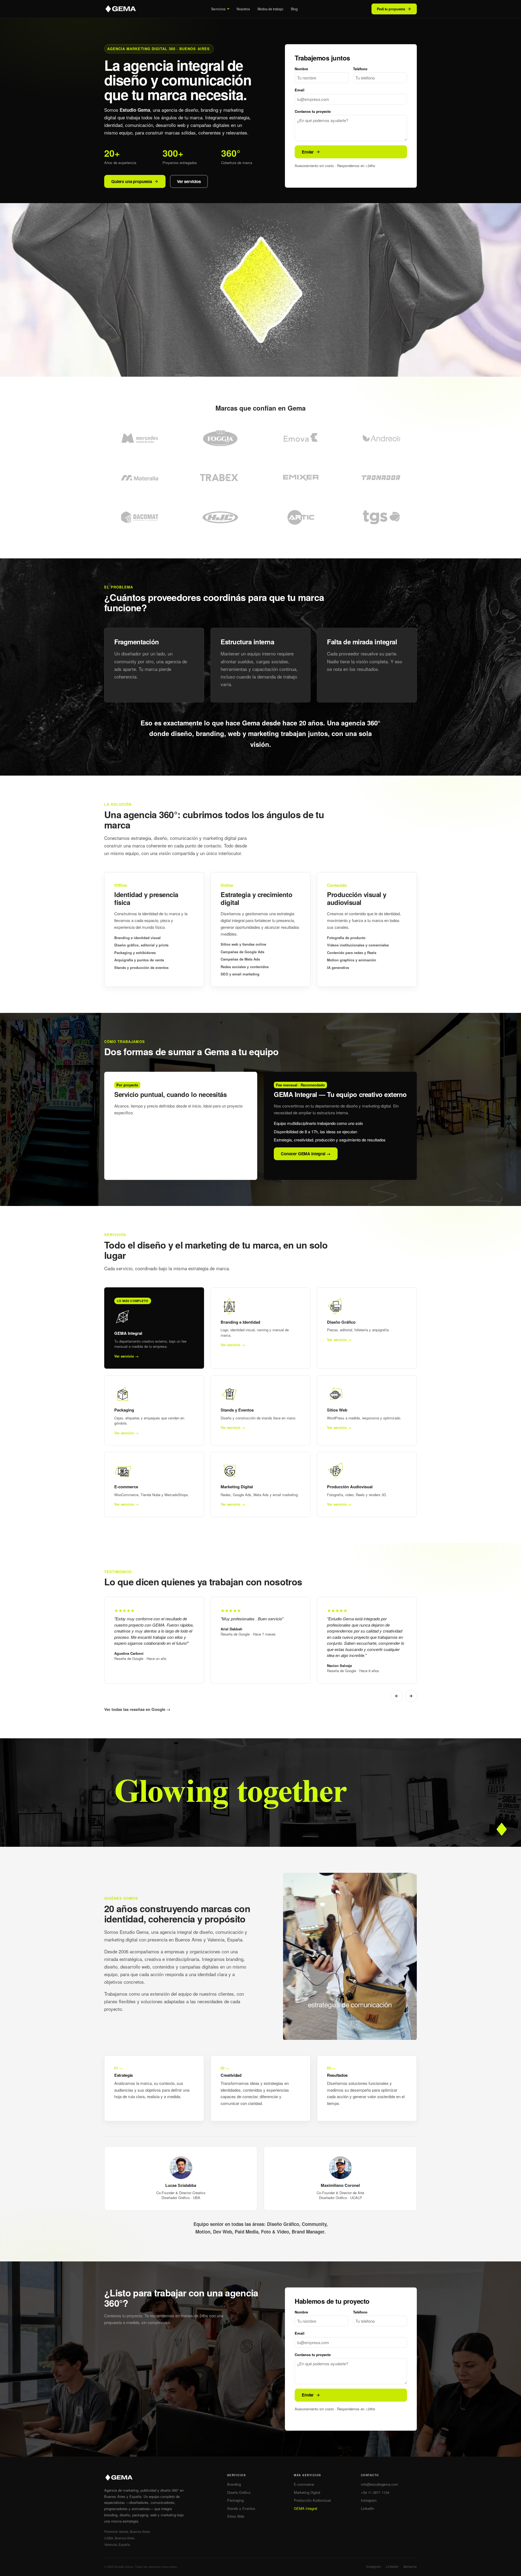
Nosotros (243, 9)
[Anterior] (397, 1696)
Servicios (218, 9)
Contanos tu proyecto (313, 111)
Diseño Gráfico (239, 2492)
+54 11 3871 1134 (375, 2492)
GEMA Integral (306, 2508)
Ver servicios (189, 181)
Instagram (369, 2500)
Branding (234, 2484)
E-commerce (304, 2484)
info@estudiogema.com (379, 2484)
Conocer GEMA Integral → (306, 1154)
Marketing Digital (307, 2492)
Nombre (301, 69)
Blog (294, 9)
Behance (410, 2566)
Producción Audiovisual (312, 2500)
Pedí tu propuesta (391, 9)
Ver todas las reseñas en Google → (137, 1709)
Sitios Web (236, 2516)
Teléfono (360, 69)
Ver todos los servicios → (138, 1167)
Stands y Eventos (241, 2508)
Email (300, 90)
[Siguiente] (411, 1696)
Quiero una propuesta (132, 181)
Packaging (235, 2500)
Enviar (308, 152)
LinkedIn (368, 2508)
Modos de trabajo (270, 9)
